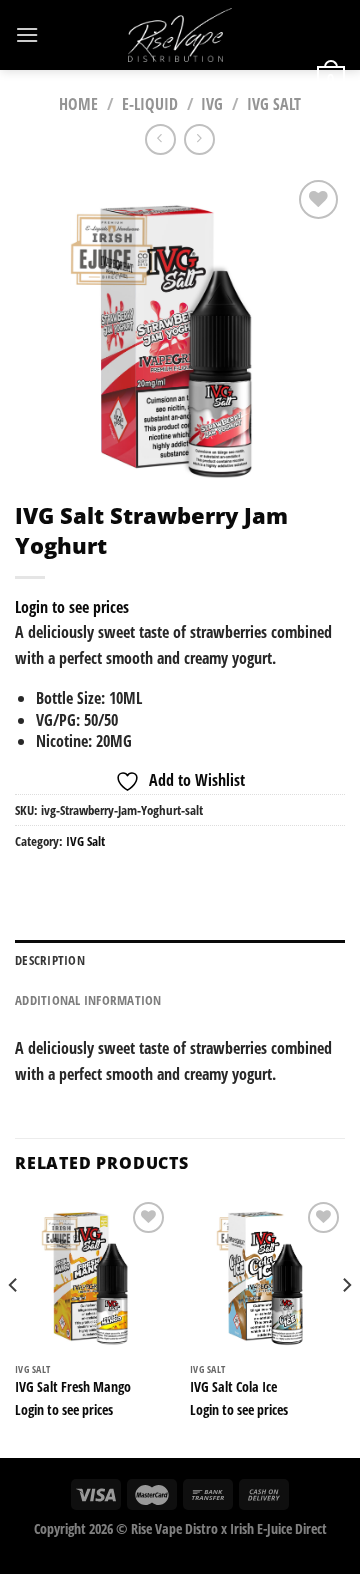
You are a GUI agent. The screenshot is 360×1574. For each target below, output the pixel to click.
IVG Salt (85, 841)
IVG (212, 104)
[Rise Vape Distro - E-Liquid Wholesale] (180, 35)
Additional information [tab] (88, 1000)
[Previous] (14, 1326)
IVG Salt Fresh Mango (73, 1387)
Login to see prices (72, 607)
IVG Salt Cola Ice (233, 1387)
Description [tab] (50, 960)
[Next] (346, 1326)
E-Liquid (150, 104)
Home (78, 104)
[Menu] (27, 34)
